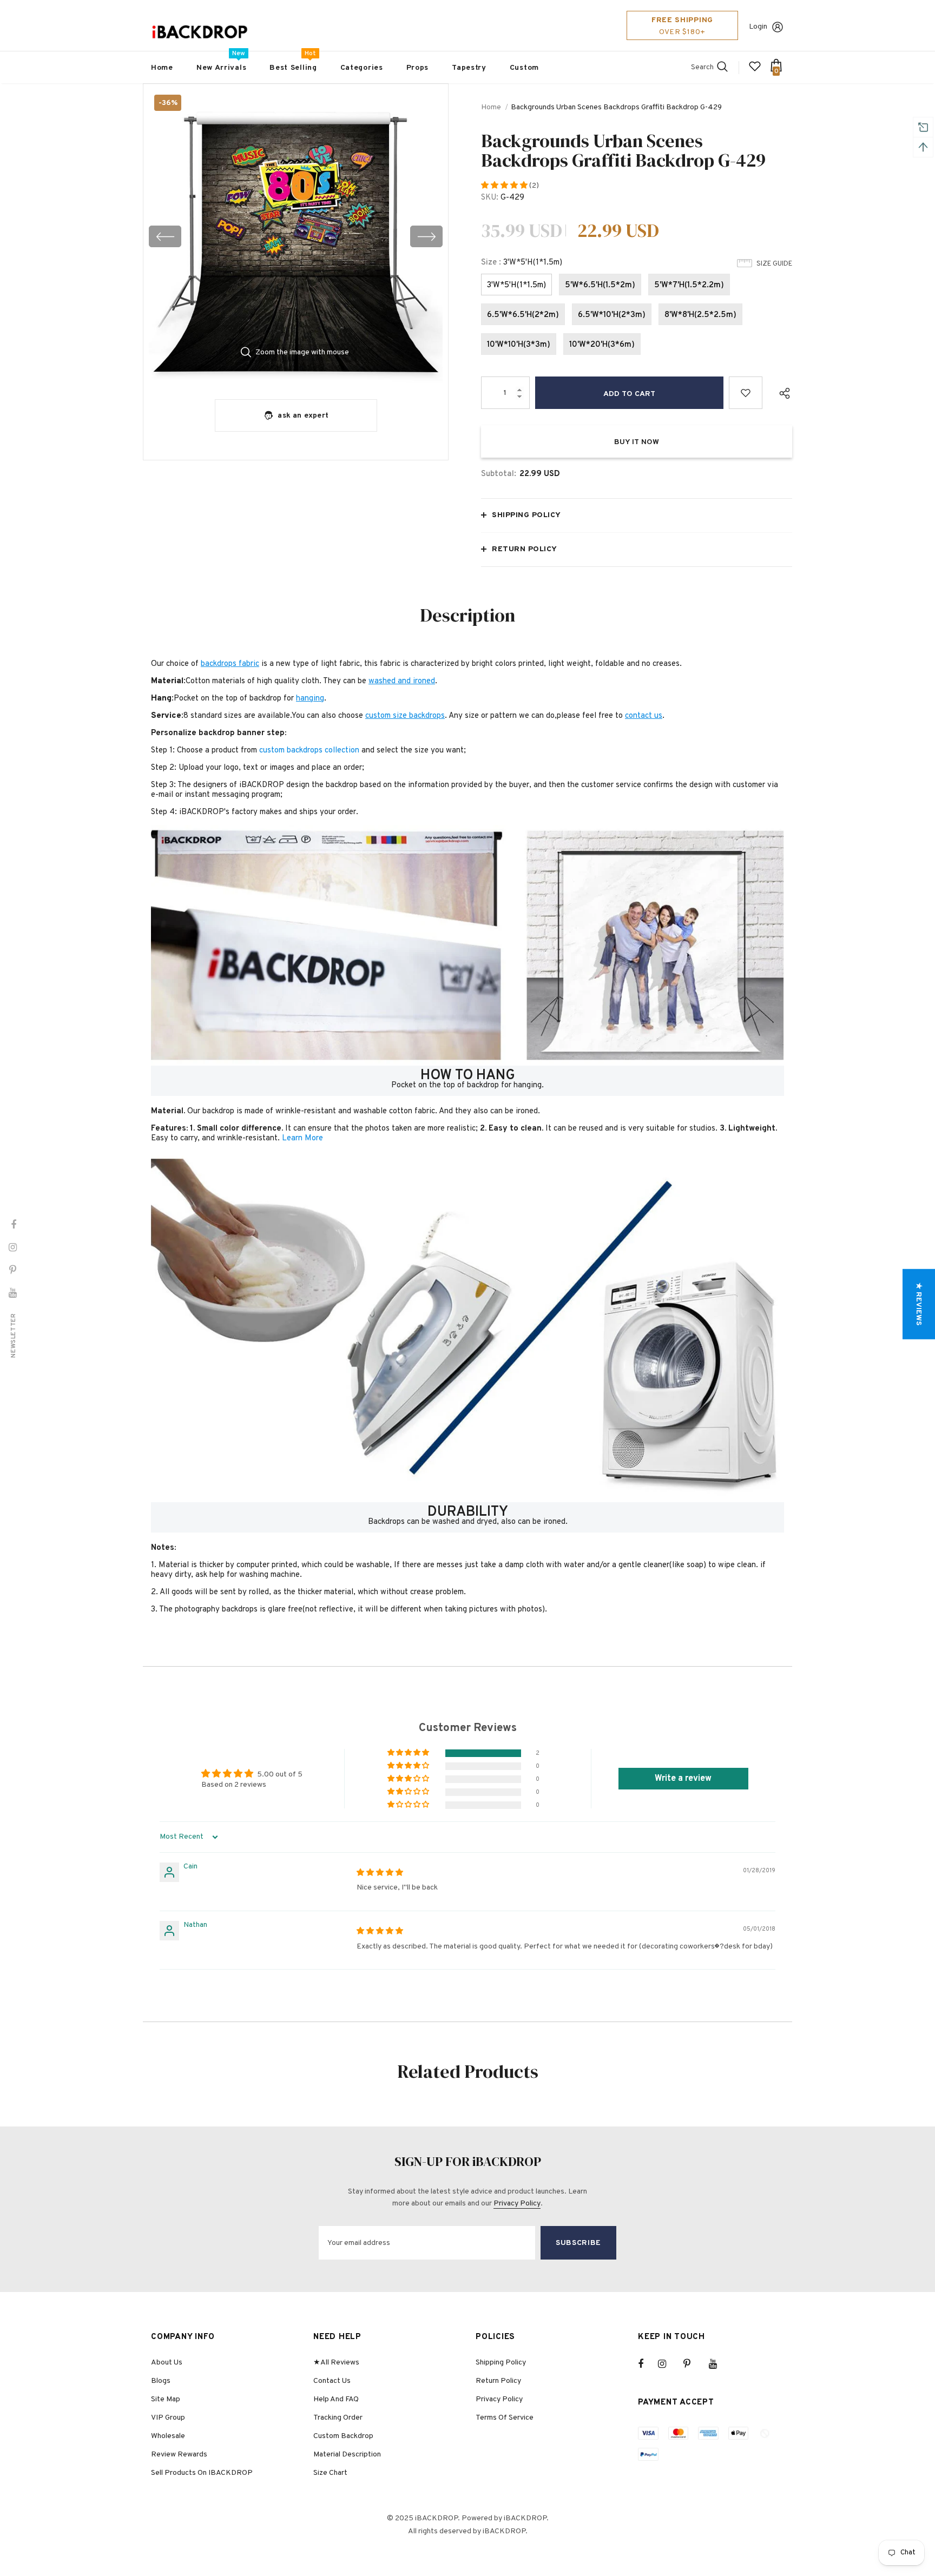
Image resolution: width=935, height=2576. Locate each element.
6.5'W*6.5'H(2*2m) (523, 315)
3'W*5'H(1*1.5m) (516, 285)
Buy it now (637, 442)
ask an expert (303, 416)
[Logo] (200, 32)
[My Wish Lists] (755, 71)
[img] (380, 1873)
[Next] (426, 236)
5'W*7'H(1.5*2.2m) (689, 285)
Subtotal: (499, 474)
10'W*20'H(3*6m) (602, 345)
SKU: (490, 198)
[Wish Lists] (746, 393)
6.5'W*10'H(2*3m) (612, 315)
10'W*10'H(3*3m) (519, 345)
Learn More (302, 1138)
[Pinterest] (693, 2364)
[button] (505, 186)
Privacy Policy (517, 2204)
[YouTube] (719, 2364)
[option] (296, 236)
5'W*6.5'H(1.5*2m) (600, 285)
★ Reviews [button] (918, 1304)
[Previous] (165, 236)
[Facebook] (648, 2364)
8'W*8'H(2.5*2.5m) (700, 315)
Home (491, 107)
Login (758, 27)
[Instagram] (668, 2364)
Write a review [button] (683, 1779)
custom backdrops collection (309, 751)
